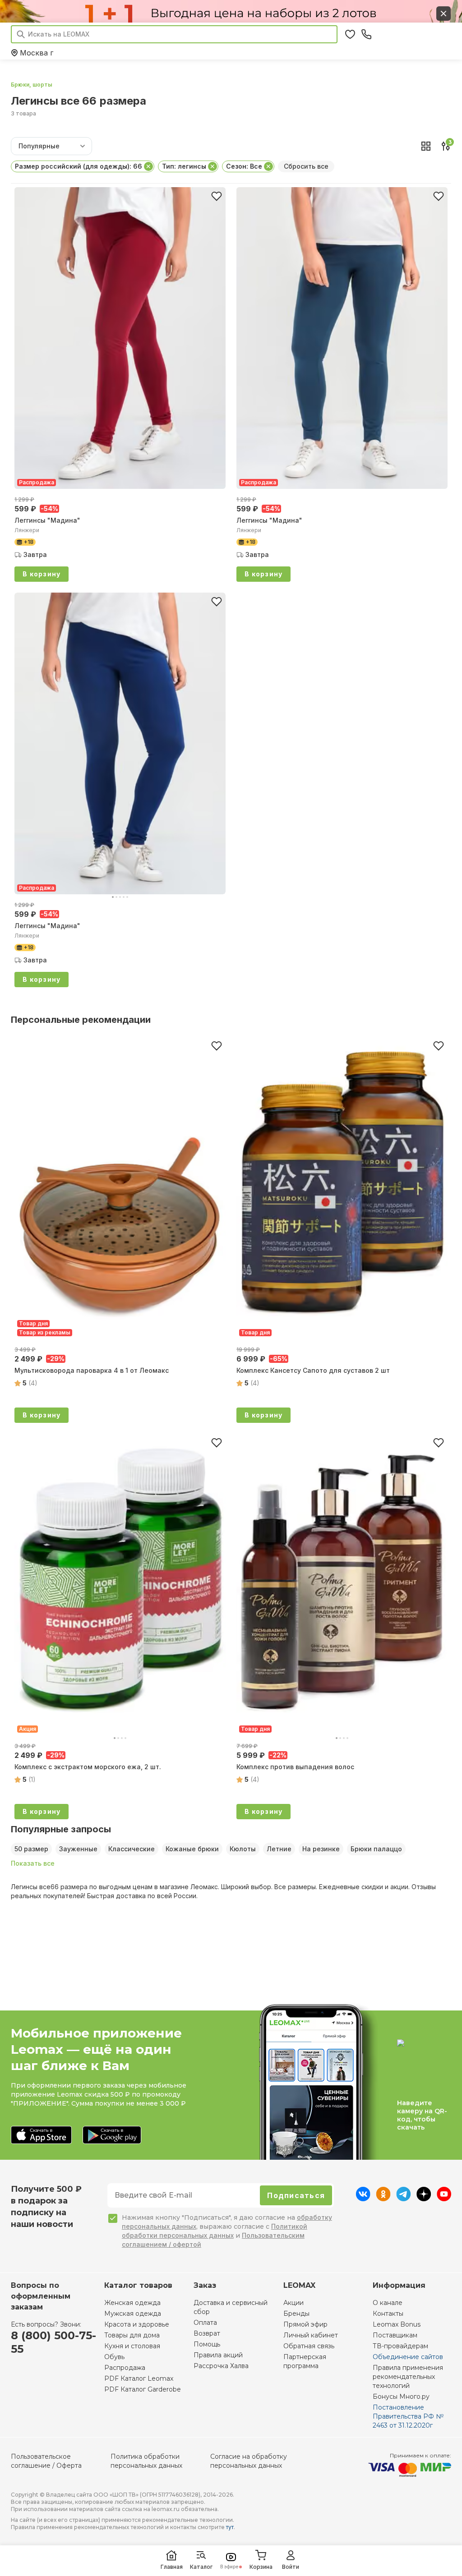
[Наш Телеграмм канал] (404, 2199)
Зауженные (78, 1849)
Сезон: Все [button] (244, 166)
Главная (172, 2567)
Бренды (296, 2314)
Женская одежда (132, 2303)
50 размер (31, 1849)
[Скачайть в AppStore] (41, 2136)
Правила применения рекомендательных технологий (408, 2377)
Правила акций (218, 2355)
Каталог (201, 2567)
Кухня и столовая (132, 2346)
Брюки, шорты (32, 85)
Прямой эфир (305, 2324)
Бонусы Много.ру (401, 2397)
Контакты (388, 2314)
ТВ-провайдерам (400, 2346)
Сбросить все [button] (306, 166)
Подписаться (296, 2195)
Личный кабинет (311, 2335)
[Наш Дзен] (424, 2199)
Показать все (33, 1863)
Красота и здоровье (137, 2324)
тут (230, 2527)
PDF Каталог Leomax (139, 2378)
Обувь (114, 2357)
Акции (293, 2303)
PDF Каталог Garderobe (143, 2389)
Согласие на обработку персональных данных (249, 2461)
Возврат (207, 2333)
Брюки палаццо (376, 1849)
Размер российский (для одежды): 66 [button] (79, 166)
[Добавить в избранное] (217, 196)
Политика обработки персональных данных (146, 2461)
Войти (291, 2567)
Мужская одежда (133, 2314)
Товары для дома (132, 2335)
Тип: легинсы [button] (184, 166)
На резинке (321, 1849)
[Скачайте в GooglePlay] (112, 2136)
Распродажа (125, 2368)
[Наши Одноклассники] (383, 2199)
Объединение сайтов (408, 2357)
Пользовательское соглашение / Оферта (46, 2461)
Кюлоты (243, 1849)
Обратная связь (309, 2346)
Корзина (261, 2567)
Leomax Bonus (397, 2324)
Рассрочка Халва (221, 2366)
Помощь (207, 2344)
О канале (388, 2303)
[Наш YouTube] (444, 2199)
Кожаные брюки (192, 1849)
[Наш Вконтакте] (363, 2199)
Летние (279, 1849)
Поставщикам (395, 2335)
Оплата (205, 2323)
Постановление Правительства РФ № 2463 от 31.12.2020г (408, 2416)
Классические (132, 1849)
